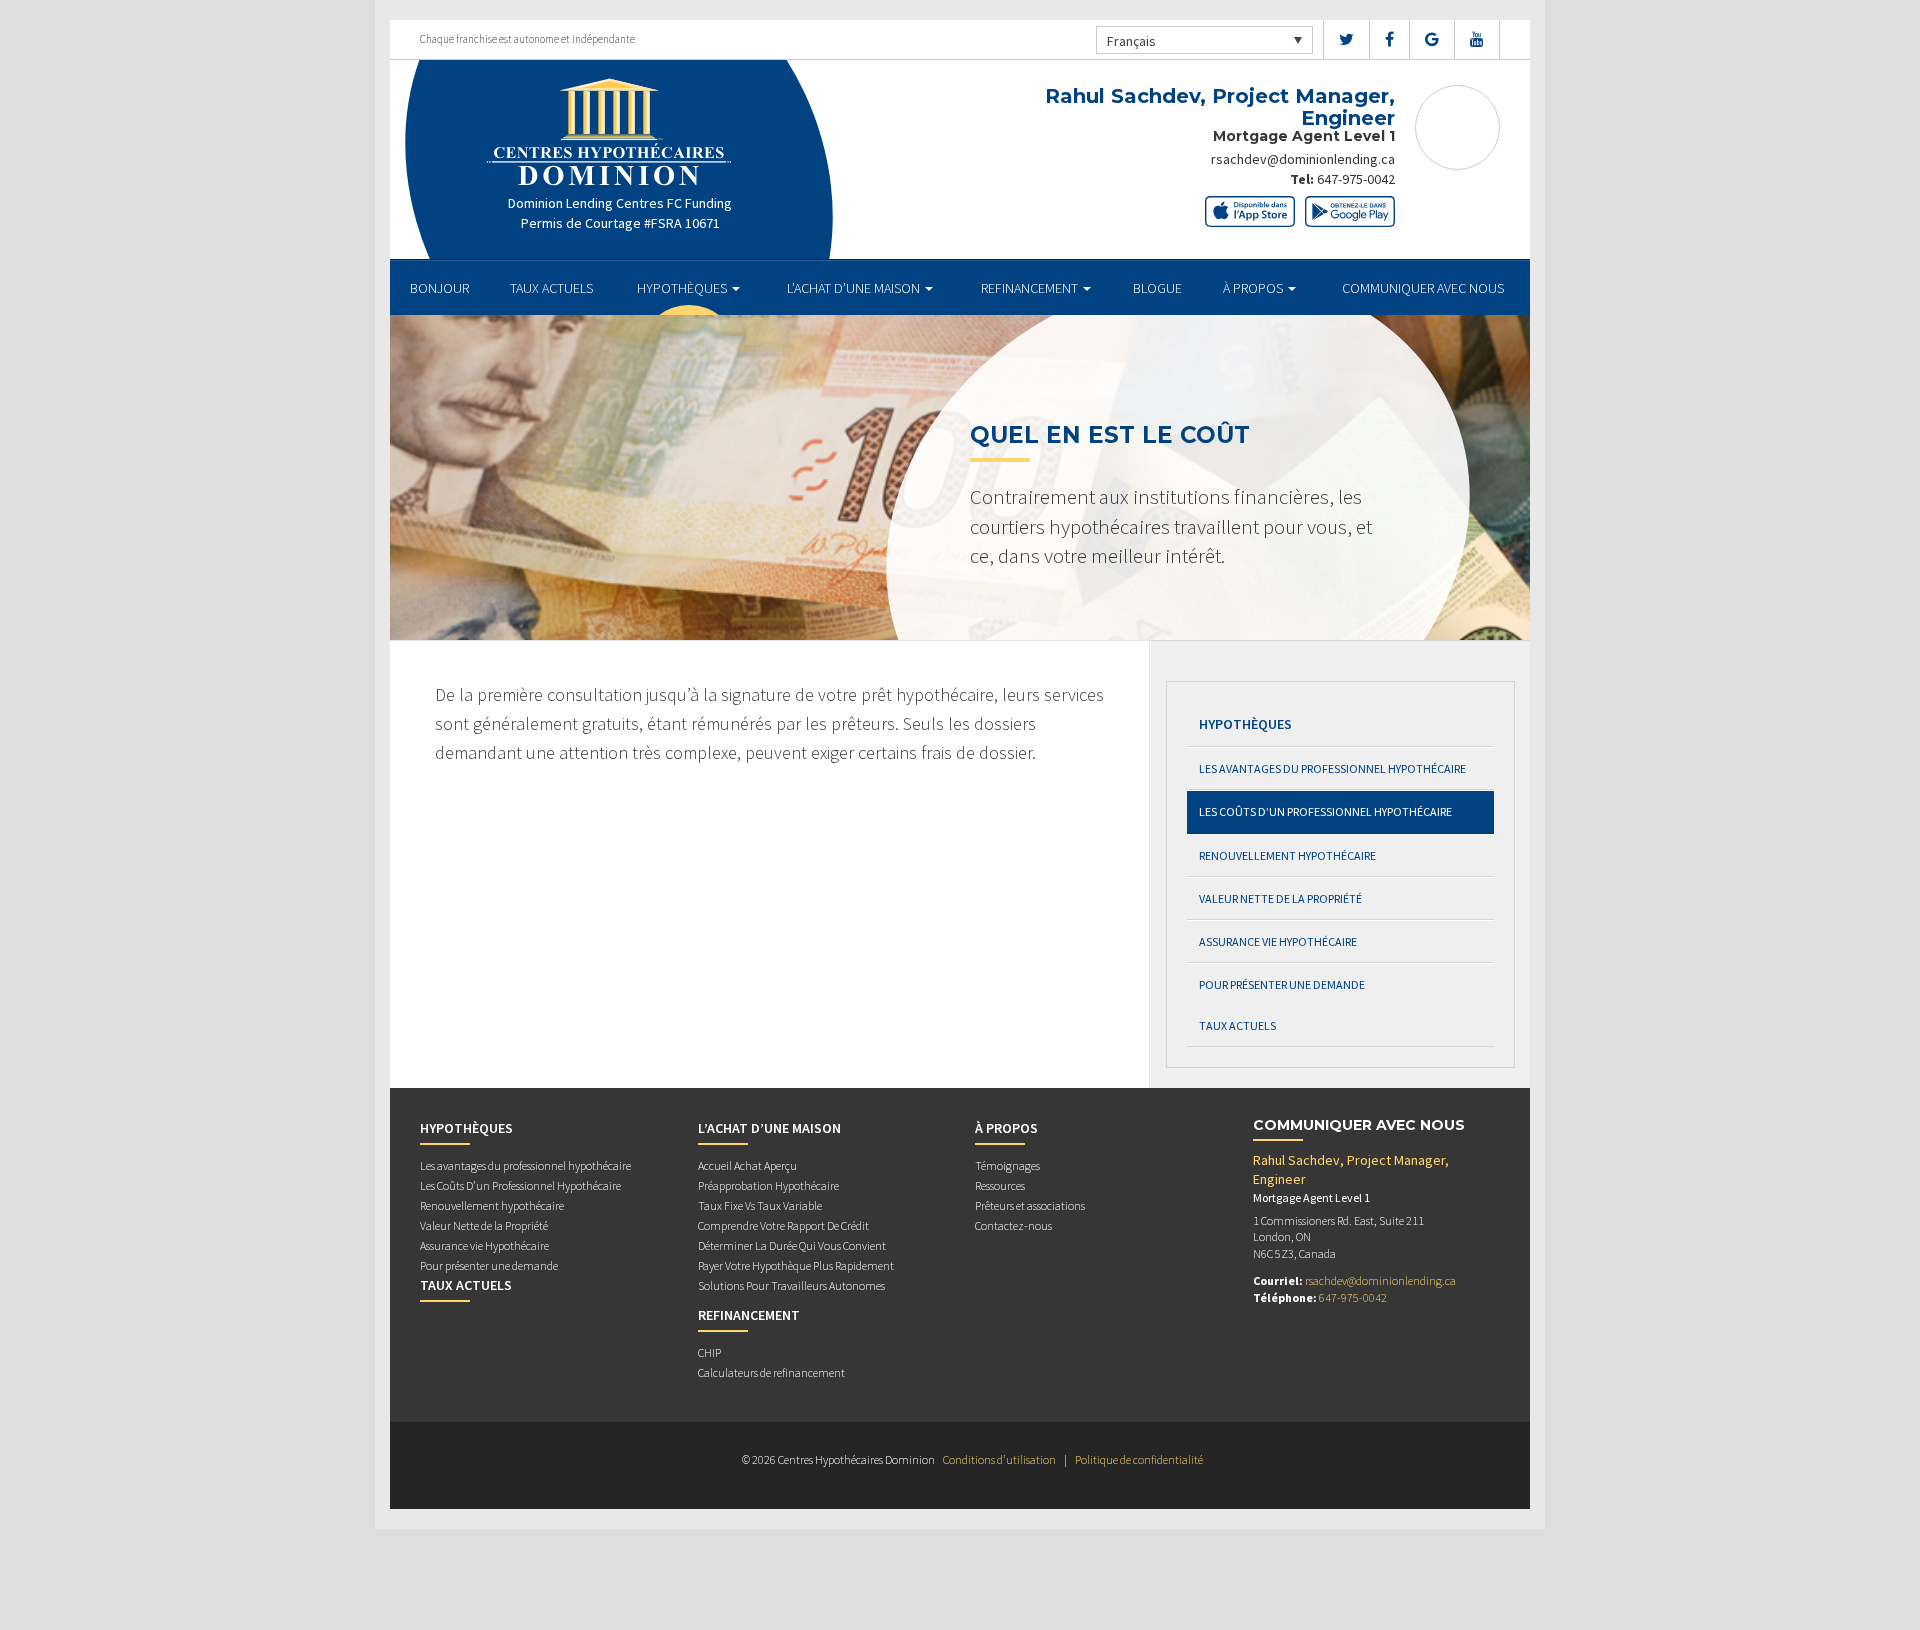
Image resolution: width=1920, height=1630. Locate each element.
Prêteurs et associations (1030, 1205)
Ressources (1000, 1185)
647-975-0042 (1356, 179)
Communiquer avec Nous (1423, 288)
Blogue (1157, 288)
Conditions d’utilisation (999, 1459)
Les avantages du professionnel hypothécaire (1332, 768)
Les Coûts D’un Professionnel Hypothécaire (1325, 811)
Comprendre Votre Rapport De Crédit (783, 1225)
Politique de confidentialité (1139, 1459)
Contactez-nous (1013, 1225)
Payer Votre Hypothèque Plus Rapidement (796, 1265)
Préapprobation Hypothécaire (768, 1185)
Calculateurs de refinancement (771, 1372)
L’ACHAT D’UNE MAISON (855, 288)
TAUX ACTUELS (551, 288)
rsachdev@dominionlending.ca (1303, 159)
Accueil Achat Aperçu (747, 1165)
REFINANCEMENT (1031, 288)
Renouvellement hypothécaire (1287, 855)
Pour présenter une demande (1282, 984)
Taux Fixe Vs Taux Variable (760, 1205)
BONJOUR (439, 288)
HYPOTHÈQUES (683, 288)
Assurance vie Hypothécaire (1278, 941)
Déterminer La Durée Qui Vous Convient (792, 1245)
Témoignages (1007, 1165)
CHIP (709, 1352)
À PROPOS (1254, 288)
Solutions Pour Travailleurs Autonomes (791, 1285)
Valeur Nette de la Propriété (1280, 898)
